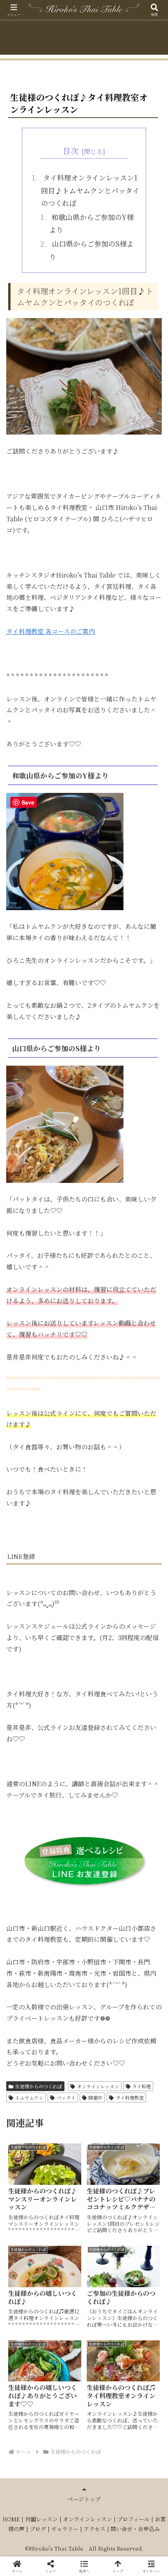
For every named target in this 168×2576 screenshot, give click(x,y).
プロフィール (133, 2519)
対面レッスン (41, 2519)
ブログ (38, 2529)
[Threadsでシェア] (65, 2187)
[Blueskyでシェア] (103, 2165)
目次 (71, 151)
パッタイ (66, 2097)
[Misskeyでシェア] (140, 2165)
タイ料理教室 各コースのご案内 (51, 631)
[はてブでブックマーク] (140, 2187)
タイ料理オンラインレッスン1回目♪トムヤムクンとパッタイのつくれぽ (90, 190)
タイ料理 (141, 2086)
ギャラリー (65, 2529)
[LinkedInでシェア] (103, 2208)
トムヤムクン (29, 2097)
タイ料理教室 (130, 2097)
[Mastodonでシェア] (65, 2165)
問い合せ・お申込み (135, 2529)
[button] (152, 1602)
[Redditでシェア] (103, 2187)
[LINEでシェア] (28, 2208)
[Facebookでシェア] (28, 2187)
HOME (11, 2519)
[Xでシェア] (28, 2165)
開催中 (95, 2097)
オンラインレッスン (98, 2086)
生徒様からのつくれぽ (39, 2086)
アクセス (95, 2529)
